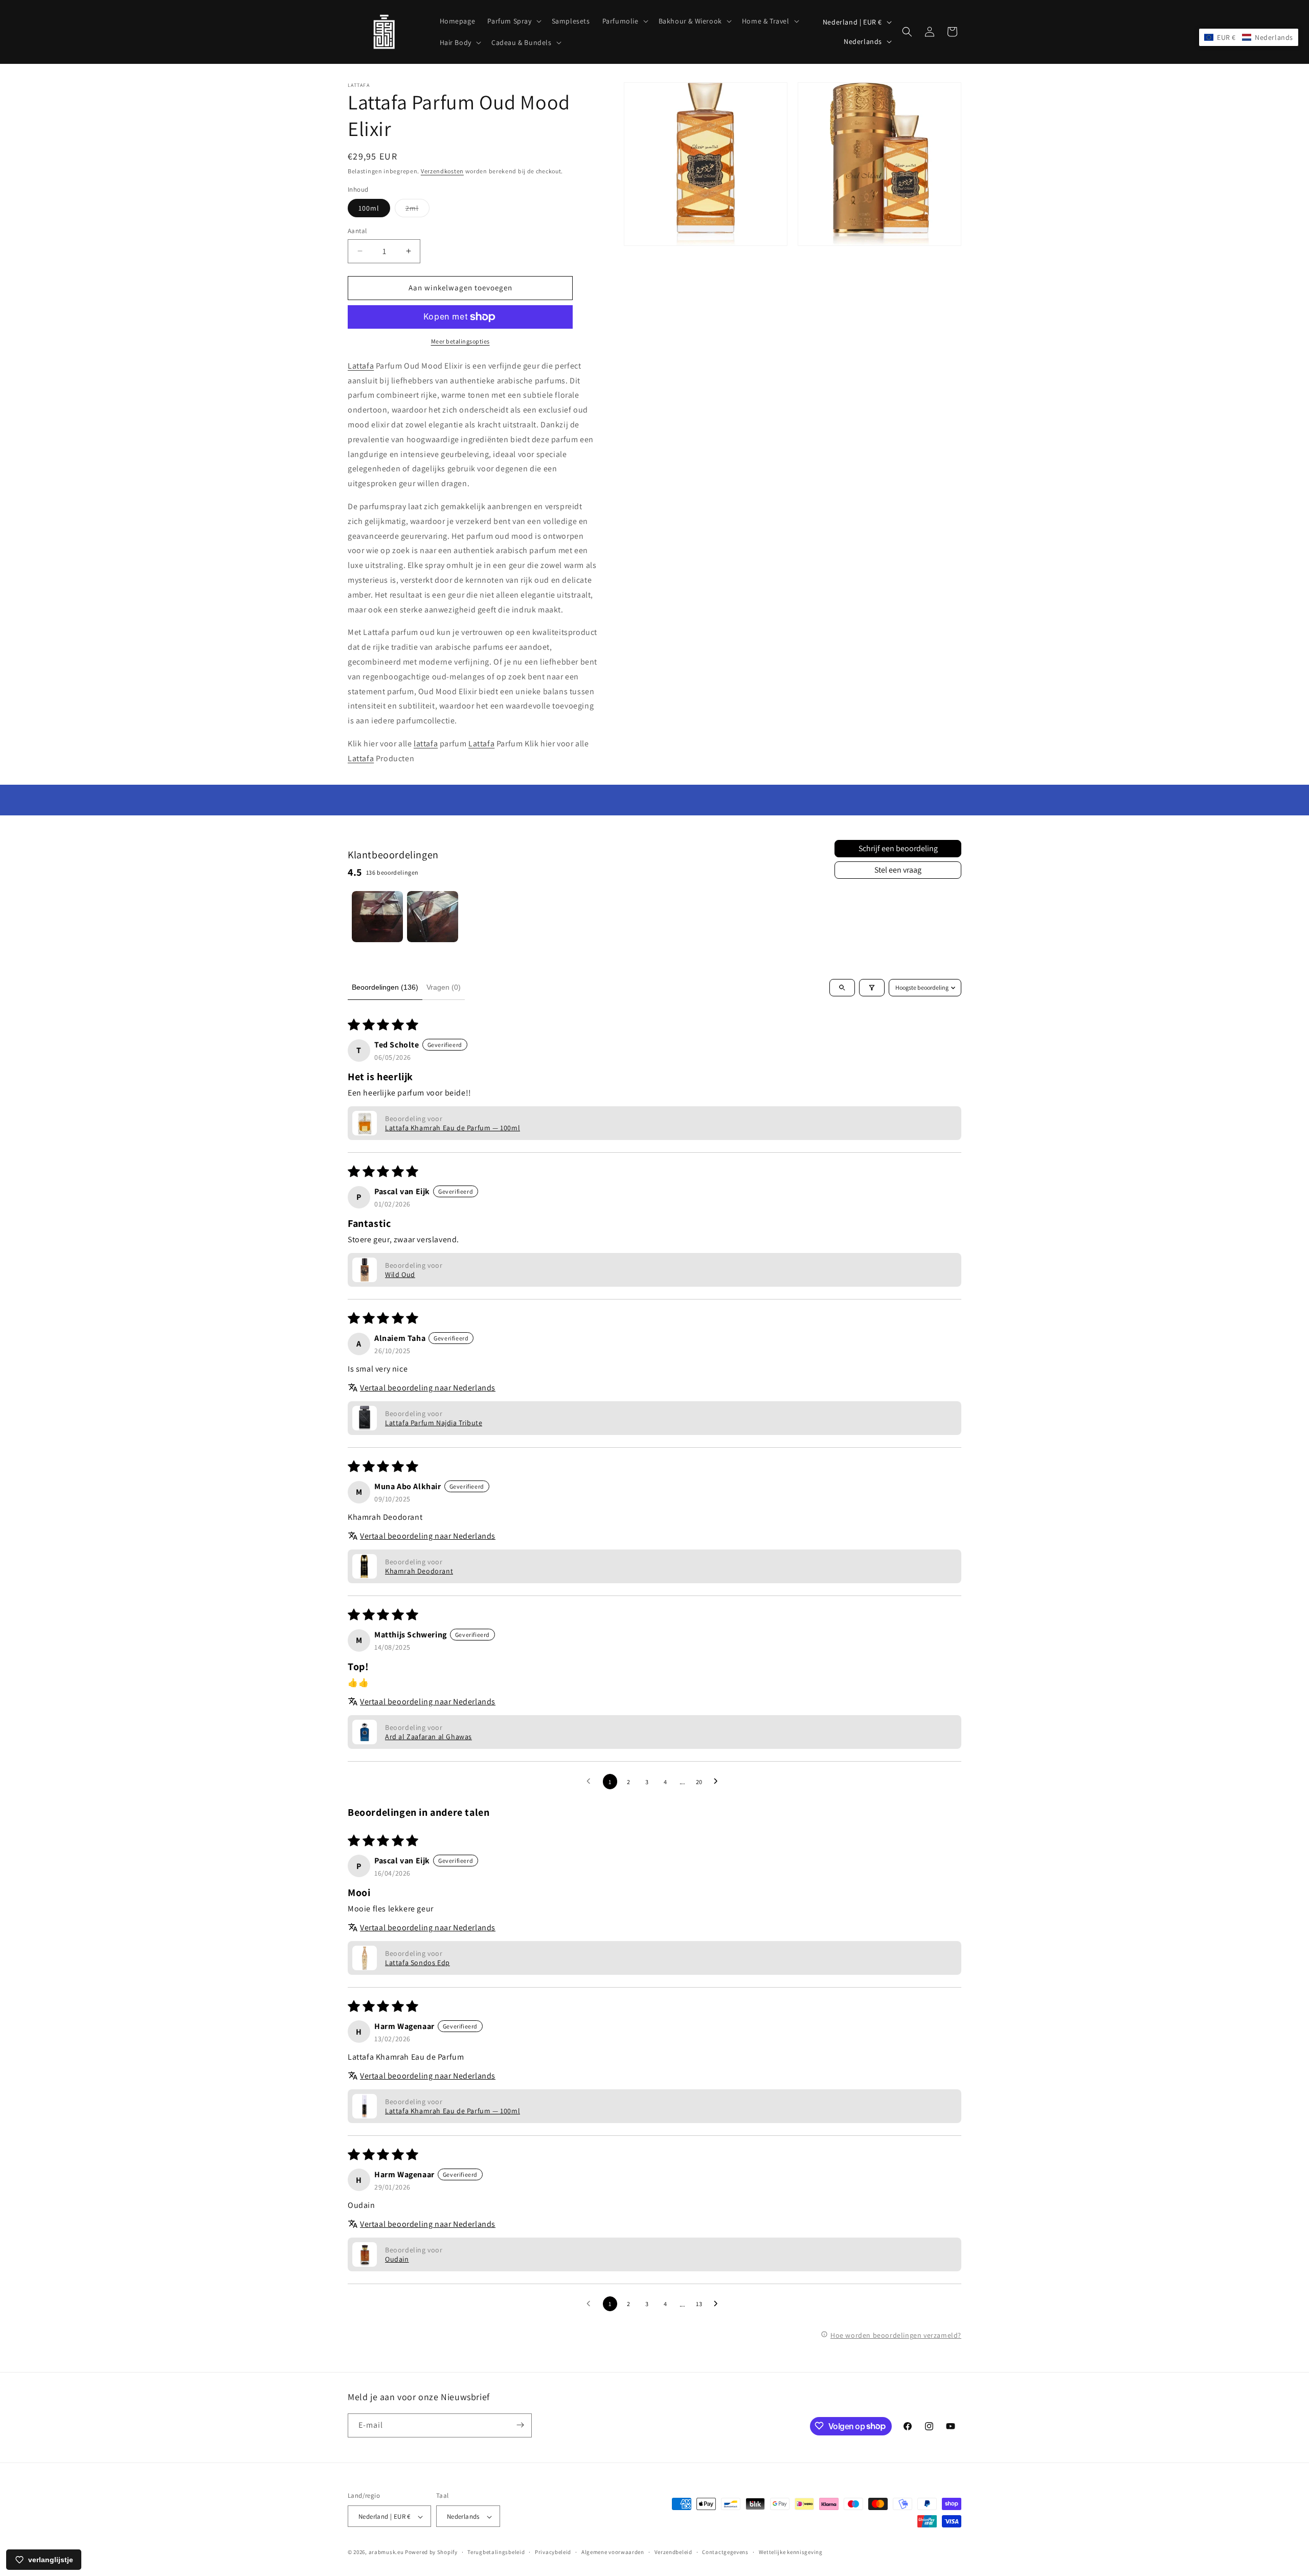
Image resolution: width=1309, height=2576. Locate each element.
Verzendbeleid (673, 2552)
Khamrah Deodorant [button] (419, 1571)
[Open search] (842, 988)
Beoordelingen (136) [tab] (385, 987)
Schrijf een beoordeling (898, 848)
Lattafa (361, 366)
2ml (417, 210)
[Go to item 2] (433, 917)
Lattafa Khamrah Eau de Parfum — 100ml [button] (453, 1128)
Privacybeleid (553, 2552)
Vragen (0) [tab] (444, 987)
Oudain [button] (397, 2259)
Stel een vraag (898, 870)
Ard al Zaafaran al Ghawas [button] (428, 1737)
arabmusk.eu (386, 2552)
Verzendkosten (442, 171)
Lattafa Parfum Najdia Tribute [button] (434, 1423)
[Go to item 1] (377, 917)
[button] (513, 21)
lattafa (426, 744)
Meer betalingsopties (460, 341)
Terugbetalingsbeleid (496, 2552)
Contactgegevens (725, 2552)
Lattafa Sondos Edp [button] (417, 1963)
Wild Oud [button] (400, 1274)
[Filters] (872, 988)
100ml (369, 208)
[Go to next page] (718, 1782)
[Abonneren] (520, 2425)
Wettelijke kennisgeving (791, 2552)
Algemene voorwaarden (613, 2552)
